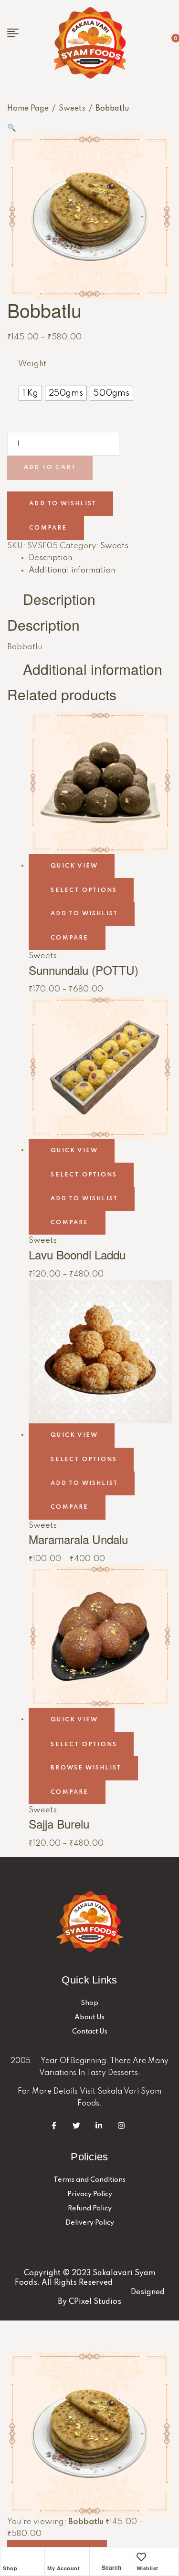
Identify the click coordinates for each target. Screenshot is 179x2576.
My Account (63, 2568)
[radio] (30, 393)
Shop (10, 2568)
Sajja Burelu (59, 1824)
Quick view (74, 866)
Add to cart (50, 468)
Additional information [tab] (93, 670)
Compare (48, 528)
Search (17, 47)
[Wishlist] (141, 2557)
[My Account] (52, 2557)
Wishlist (147, 2568)
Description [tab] (59, 599)
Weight (32, 364)
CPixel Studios (95, 2302)
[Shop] (8, 2557)
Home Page (28, 109)
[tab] (100, 558)
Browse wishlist (86, 1768)
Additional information (72, 570)
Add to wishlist (63, 503)
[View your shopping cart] (161, 43)
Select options (84, 890)
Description (50, 558)
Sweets (72, 109)
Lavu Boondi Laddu (77, 1254)
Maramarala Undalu (78, 1539)
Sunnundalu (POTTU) (84, 970)
